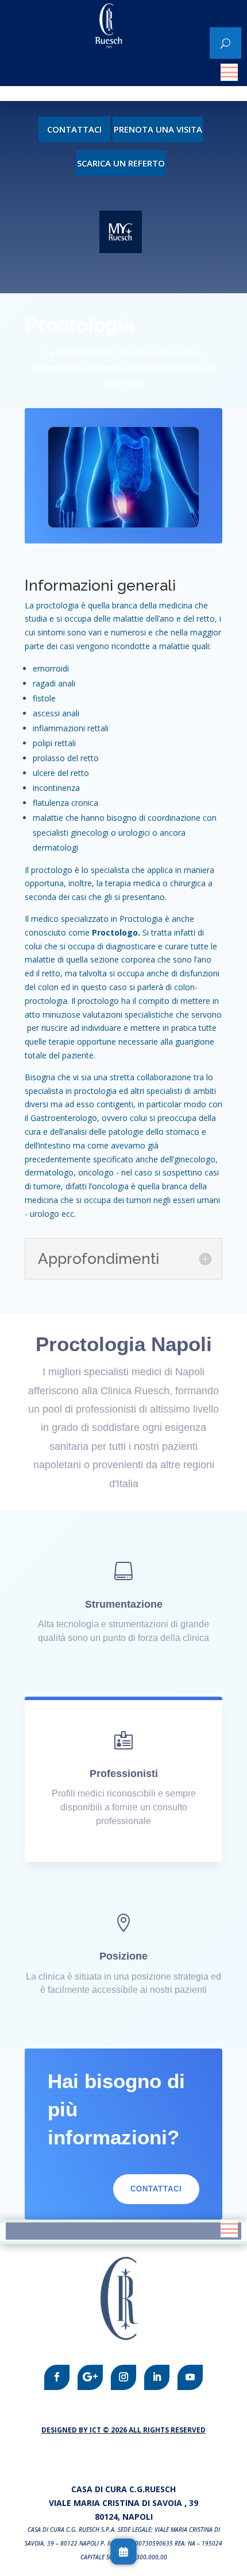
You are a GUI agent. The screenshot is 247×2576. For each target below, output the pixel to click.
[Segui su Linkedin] (157, 2377)
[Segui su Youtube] (190, 2377)
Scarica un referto (121, 163)
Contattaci (74, 129)
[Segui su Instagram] (123, 2377)
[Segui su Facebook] (57, 2377)
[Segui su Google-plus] (90, 2377)
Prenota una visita (158, 129)
